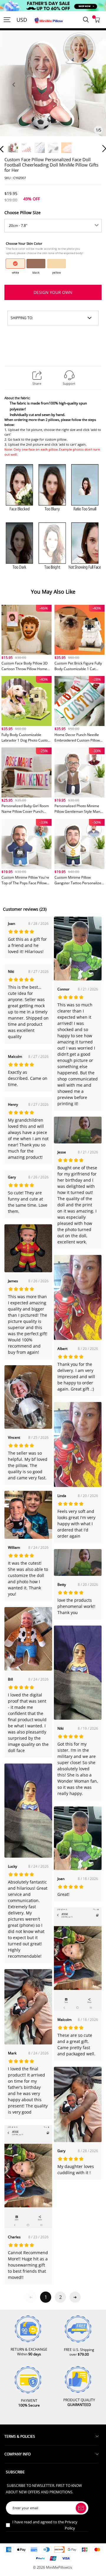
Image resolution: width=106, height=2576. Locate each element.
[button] (14, 91)
